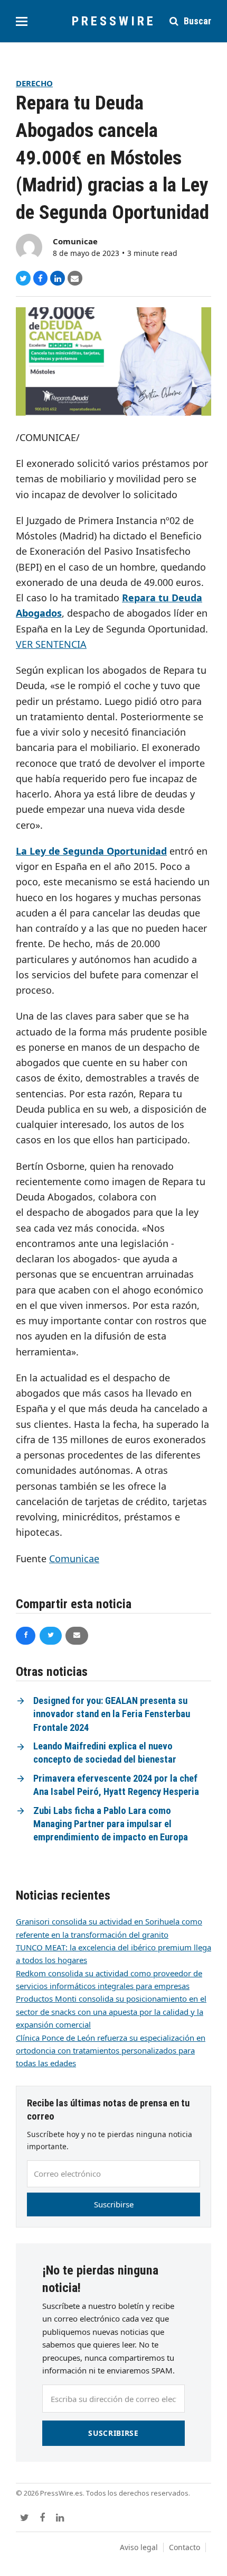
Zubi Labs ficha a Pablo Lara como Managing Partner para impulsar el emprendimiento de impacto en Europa (111, 1824)
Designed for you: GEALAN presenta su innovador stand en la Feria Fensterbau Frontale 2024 (112, 1714)
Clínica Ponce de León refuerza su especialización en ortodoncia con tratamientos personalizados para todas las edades (111, 2051)
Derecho (34, 83)
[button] (22, 21)
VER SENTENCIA (51, 644)
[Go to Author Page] (29, 246)
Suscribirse (114, 2204)
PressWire (114, 21)
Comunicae (75, 241)
